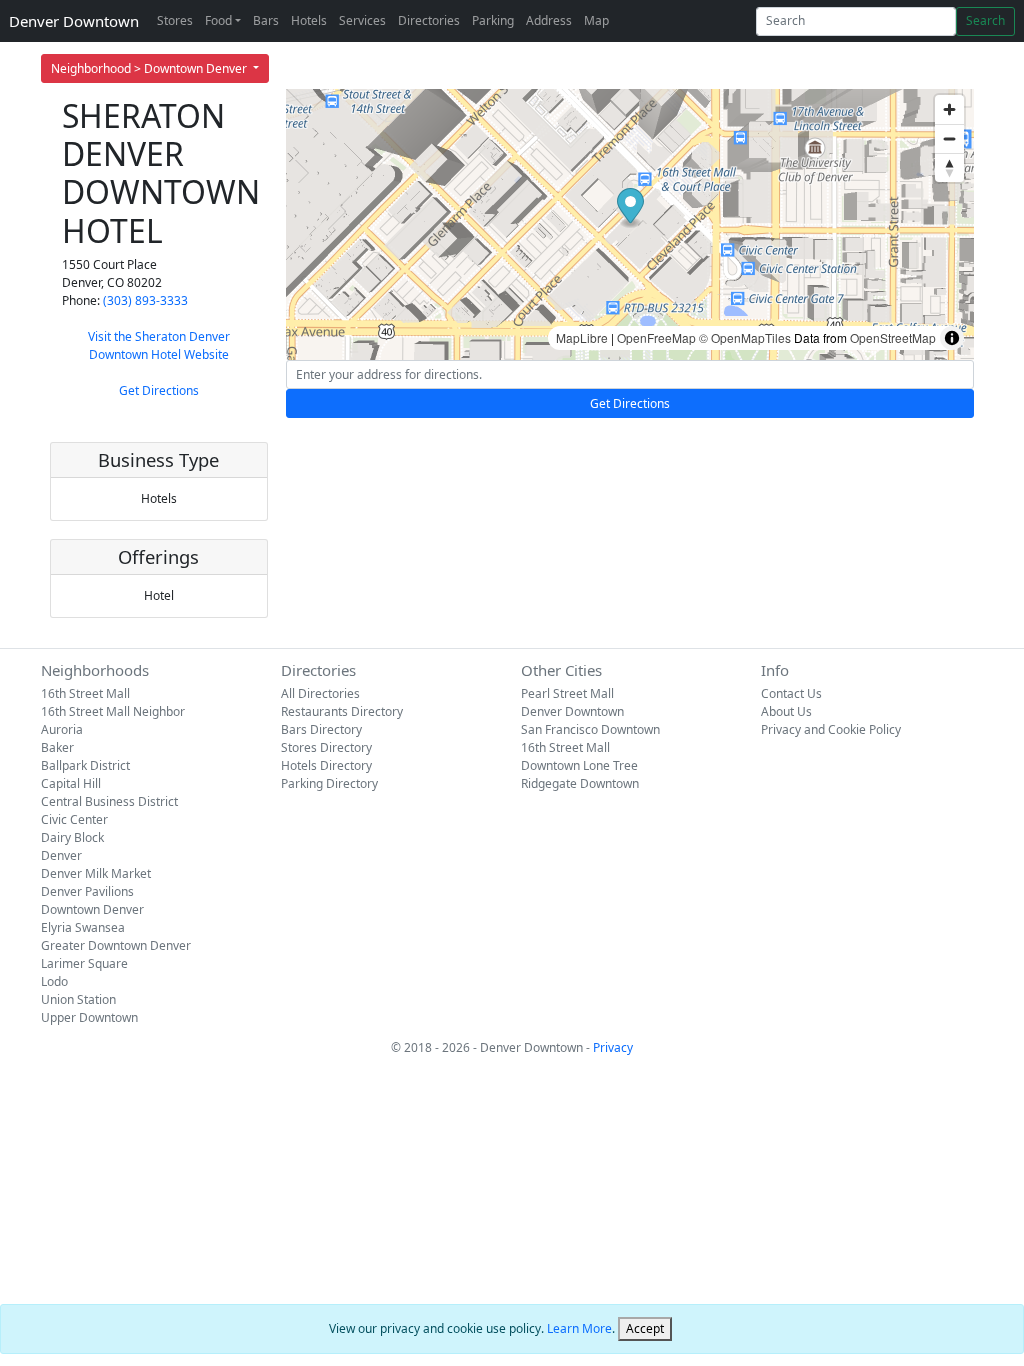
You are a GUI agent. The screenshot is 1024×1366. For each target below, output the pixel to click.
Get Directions (159, 390)
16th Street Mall (85, 693)
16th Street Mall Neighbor (113, 711)
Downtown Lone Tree (579, 765)
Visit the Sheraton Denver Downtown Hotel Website (159, 345)
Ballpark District (85, 765)
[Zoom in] (949, 109)
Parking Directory (329, 783)
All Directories (320, 693)
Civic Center (74, 819)
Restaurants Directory (342, 711)
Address (549, 20)
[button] (630, 208)
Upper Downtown (89, 1017)
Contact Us (791, 693)
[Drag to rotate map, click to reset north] (949, 167)
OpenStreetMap (893, 337)
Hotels (309, 20)
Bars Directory (321, 729)
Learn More (579, 1328)
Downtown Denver (92, 909)
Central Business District (109, 801)
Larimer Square (84, 963)
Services (362, 20)
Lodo (54, 981)
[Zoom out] (949, 138)
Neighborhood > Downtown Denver (150, 68)
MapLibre (582, 337)
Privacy (613, 1047)
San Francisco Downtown (590, 729)
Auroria (62, 729)
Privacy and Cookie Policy (831, 729)
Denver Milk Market (96, 873)
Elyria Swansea (83, 927)
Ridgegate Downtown (580, 783)
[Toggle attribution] (952, 338)
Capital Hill (71, 783)
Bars (266, 20)
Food (218, 20)
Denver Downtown (74, 21)
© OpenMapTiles (745, 337)
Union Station (78, 999)
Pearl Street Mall (567, 693)
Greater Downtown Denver (116, 945)
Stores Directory (326, 747)
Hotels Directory (326, 765)
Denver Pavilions (87, 891)
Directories (429, 20)
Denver (61, 855)
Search (985, 20)
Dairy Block (72, 837)
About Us (786, 711)
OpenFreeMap (656, 337)
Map (596, 20)
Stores (175, 20)
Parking (493, 20)
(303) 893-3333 (145, 300)
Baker (57, 747)
